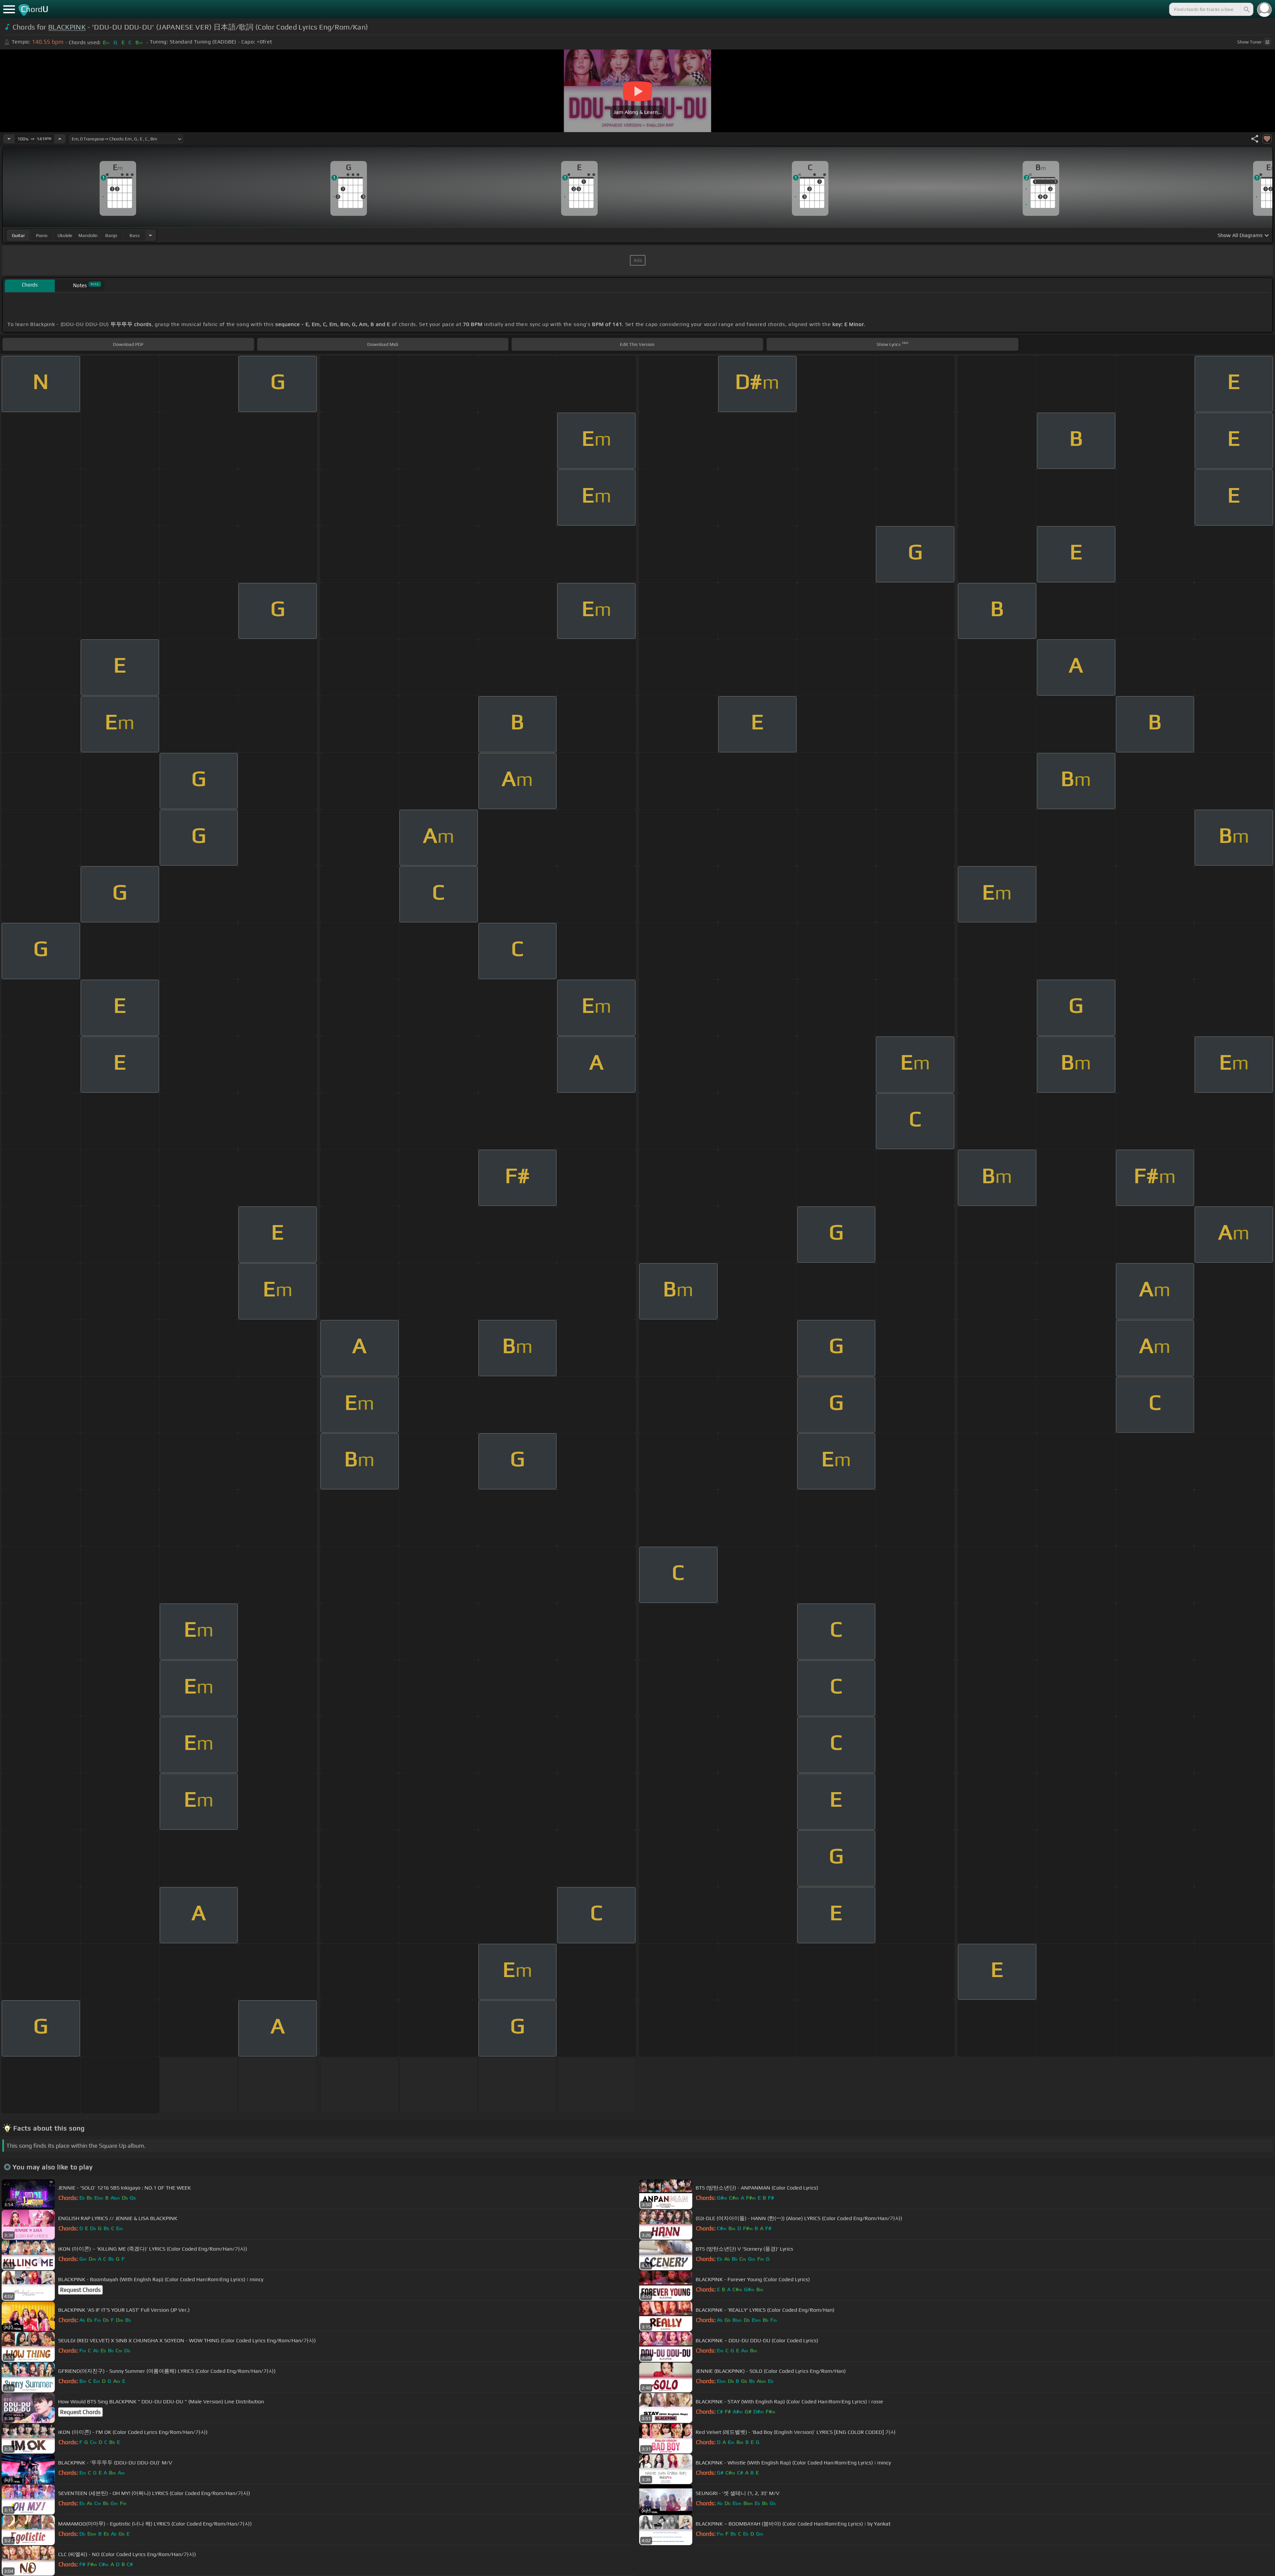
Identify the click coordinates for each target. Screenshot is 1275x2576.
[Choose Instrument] (150, 235)
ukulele (65, 235)
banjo (111, 235)
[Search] (1246, 9)
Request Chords (80, 2290)
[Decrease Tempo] (9, 139)
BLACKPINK (67, 27)
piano (42, 235)
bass (135, 235)
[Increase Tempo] (60, 139)
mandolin (88, 235)
